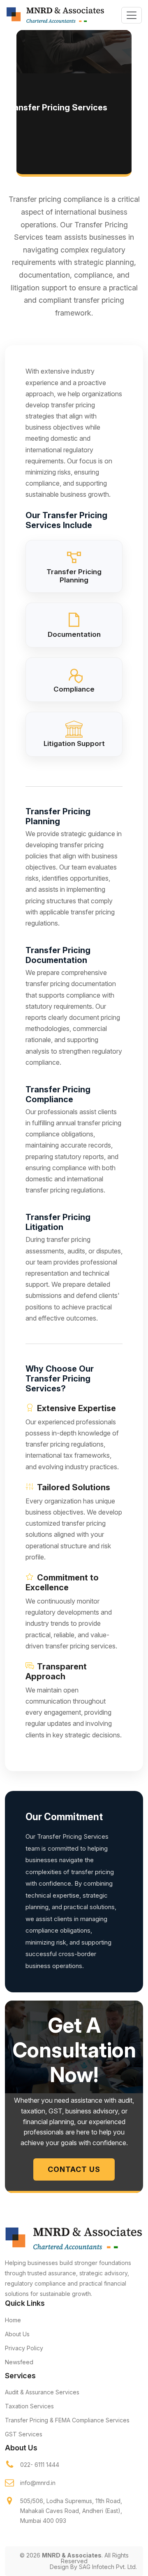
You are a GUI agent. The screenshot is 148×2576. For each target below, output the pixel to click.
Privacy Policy (24, 2348)
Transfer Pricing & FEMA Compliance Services (67, 2420)
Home (13, 2320)
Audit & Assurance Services (42, 2392)
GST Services (24, 2434)
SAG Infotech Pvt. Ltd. (108, 2567)
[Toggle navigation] (132, 15)
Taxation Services (29, 2406)
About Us (17, 2334)
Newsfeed (19, 2362)
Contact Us (74, 2169)
